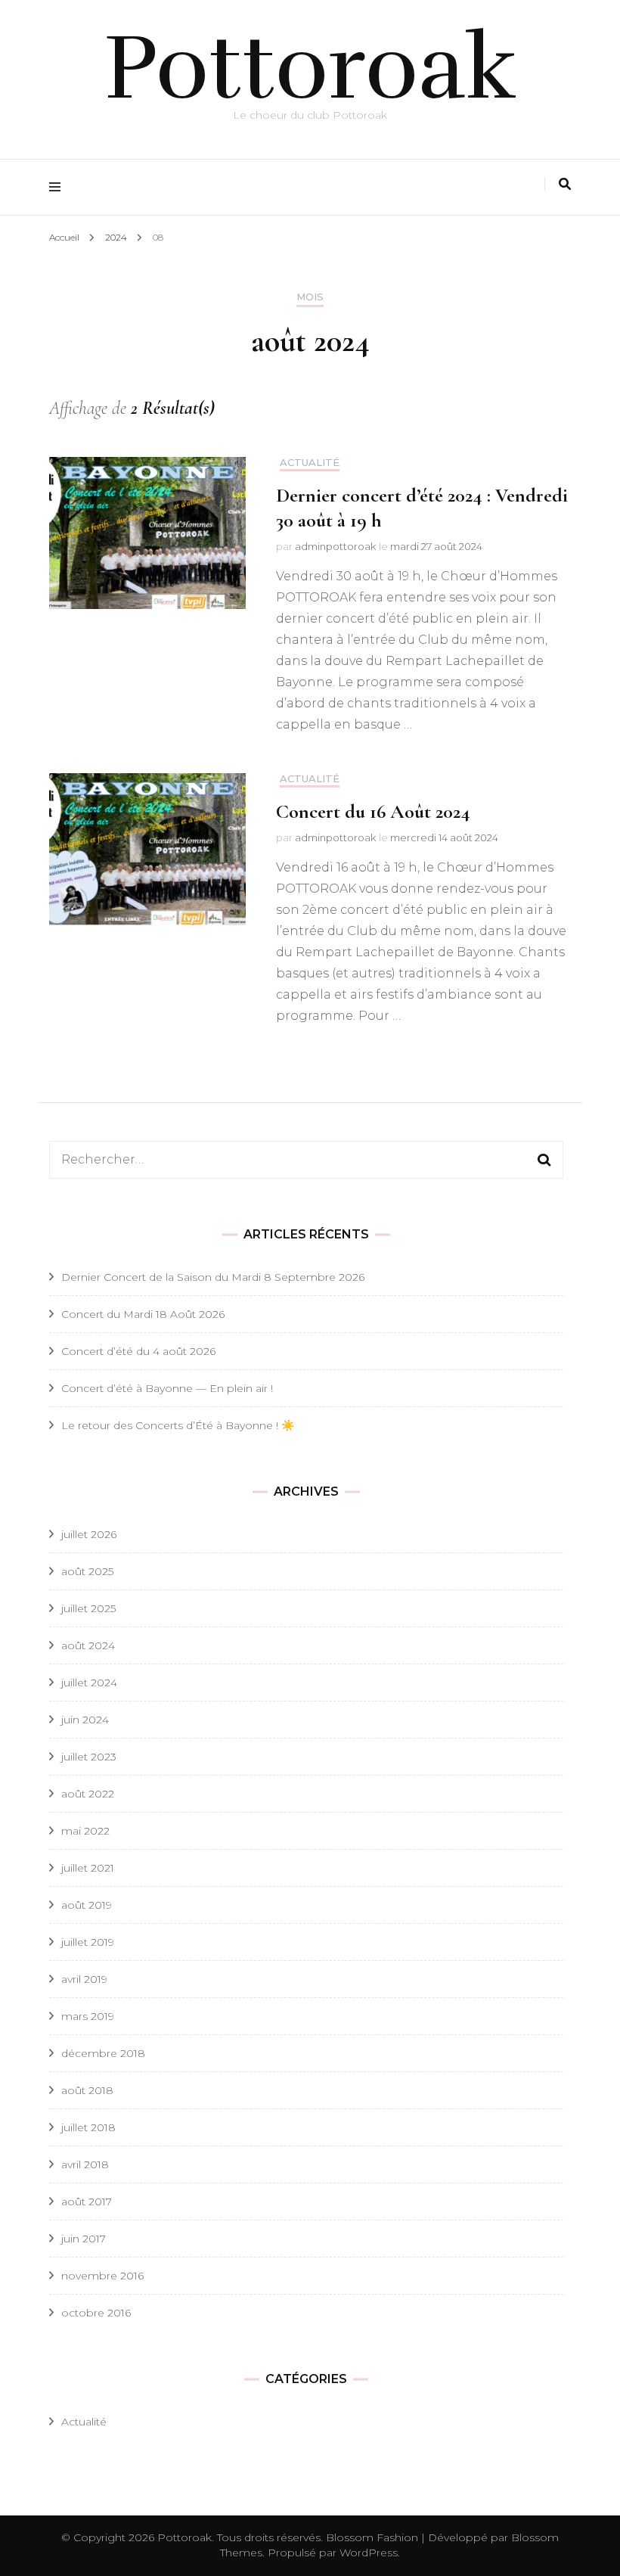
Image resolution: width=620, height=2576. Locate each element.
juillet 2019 (88, 1942)
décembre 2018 (103, 2053)
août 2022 (88, 1794)
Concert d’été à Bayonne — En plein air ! (167, 1388)
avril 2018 (85, 2164)
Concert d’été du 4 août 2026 (138, 1351)
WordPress (369, 2553)
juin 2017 (84, 2239)
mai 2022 (85, 1831)
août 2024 (88, 1645)
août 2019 (87, 1905)
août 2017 (87, 2202)
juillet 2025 (88, 1608)
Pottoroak (310, 68)
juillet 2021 (88, 1868)
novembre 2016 (102, 2276)
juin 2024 (85, 1720)
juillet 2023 (89, 1757)
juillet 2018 (88, 2127)
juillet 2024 (89, 1683)
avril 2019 (84, 1979)
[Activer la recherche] (565, 184)
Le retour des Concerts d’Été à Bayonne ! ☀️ (178, 1425)
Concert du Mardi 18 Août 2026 (143, 1314)
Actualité (310, 463)
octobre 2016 (96, 2313)
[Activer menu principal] (59, 187)
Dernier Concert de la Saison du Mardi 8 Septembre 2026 (213, 1277)
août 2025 (87, 1571)
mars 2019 (88, 2016)
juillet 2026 (89, 1534)
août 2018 (87, 2090)
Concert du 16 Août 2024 (373, 811)
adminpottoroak (335, 546)
